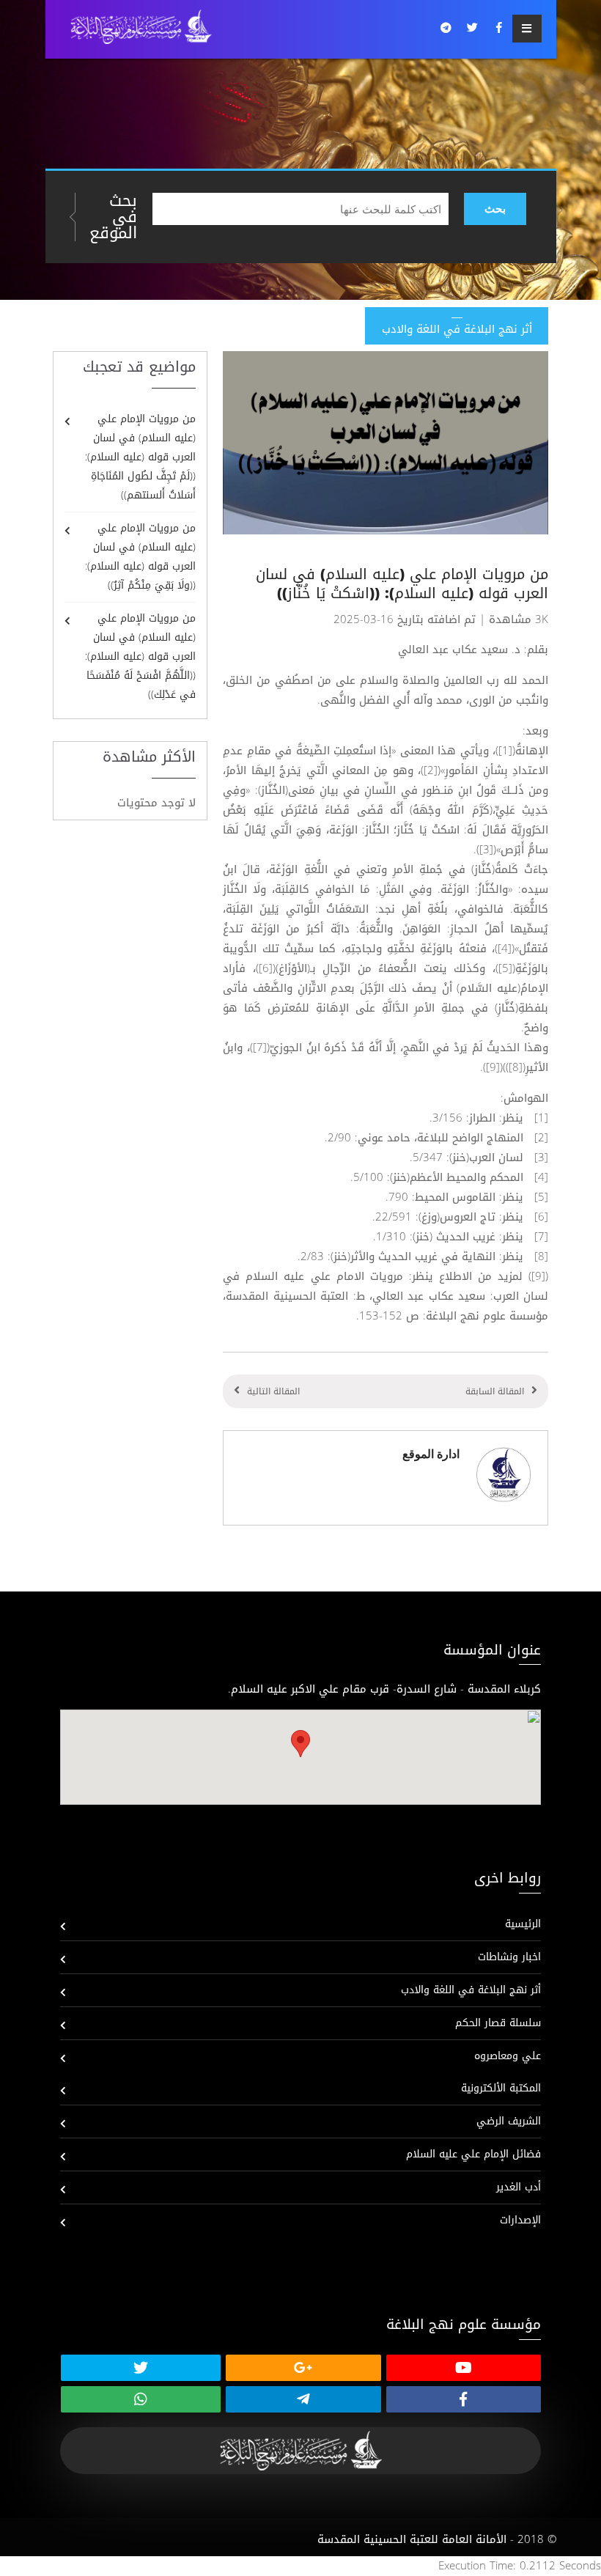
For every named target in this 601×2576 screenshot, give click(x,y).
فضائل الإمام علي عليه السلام (473, 2154)
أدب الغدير (519, 2187)
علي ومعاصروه (508, 2056)
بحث (495, 209)
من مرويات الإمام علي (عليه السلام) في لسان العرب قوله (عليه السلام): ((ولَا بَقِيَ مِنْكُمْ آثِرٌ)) (140, 557)
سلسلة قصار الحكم (498, 2023)
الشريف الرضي (509, 2121)
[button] (300, 1744)
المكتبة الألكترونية (501, 2088)
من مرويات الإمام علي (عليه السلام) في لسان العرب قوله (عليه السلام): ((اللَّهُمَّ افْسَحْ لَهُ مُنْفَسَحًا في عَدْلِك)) (140, 656)
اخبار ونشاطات (509, 1957)
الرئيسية (523, 1924)
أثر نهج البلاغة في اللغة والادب (471, 1990)
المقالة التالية (273, 1391)
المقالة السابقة (495, 1391)
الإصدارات (520, 2220)
